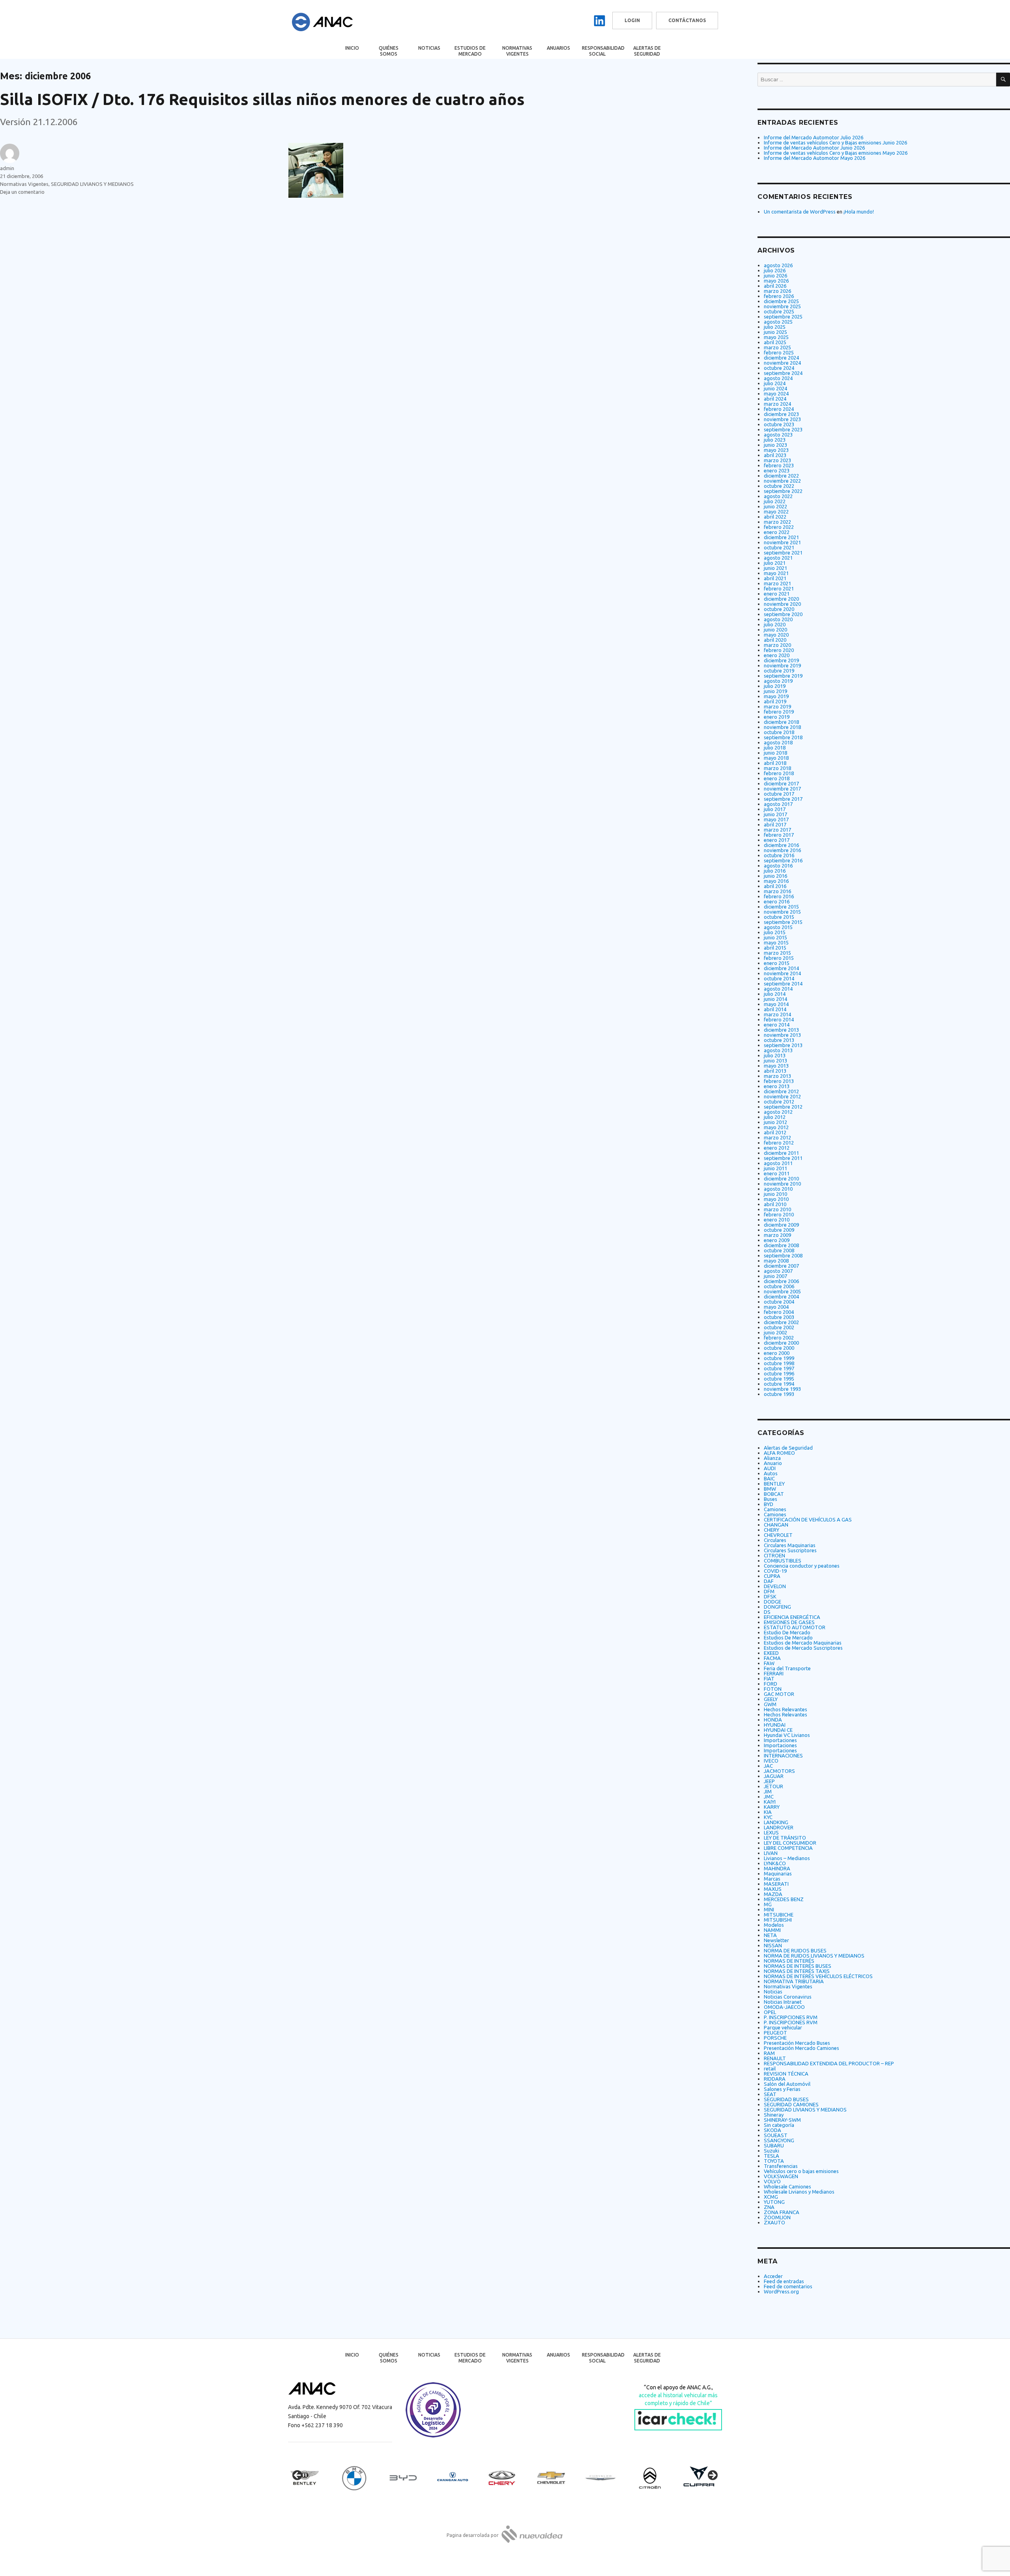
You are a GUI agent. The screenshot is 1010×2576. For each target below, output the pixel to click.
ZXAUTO (774, 2222)
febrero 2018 (779, 773)
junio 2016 (775, 876)
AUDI (770, 1468)
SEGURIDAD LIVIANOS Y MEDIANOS (92, 184)
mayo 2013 (776, 1066)
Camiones (775, 1509)
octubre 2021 (779, 547)
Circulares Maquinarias (790, 1545)
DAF (769, 1581)
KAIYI (770, 1802)
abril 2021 (775, 578)
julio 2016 (775, 871)
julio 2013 (775, 1055)
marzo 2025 (777, 347)
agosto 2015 (778, 927)
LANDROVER (779, 1827)
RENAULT (775, 2058)
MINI (769, 1909)
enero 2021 (777, 594)
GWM (770, 1704)
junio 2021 (775, 568)
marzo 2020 (777, 645)
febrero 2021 (779, 588)
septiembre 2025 (783, 317)
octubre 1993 (779, 1394)
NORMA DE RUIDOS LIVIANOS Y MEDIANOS (814, 1956)
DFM (769, 1591)
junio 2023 (775, 445)
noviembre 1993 (782, 1389)
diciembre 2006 (781, 1281)
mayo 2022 (776, 511)
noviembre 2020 (782, 604)
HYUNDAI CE (778, 1730)
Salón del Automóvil (787, 2084)
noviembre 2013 (782, 1035)
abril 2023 (775, 455)
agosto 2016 (778, 866)
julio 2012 (775, 1117)
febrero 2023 (779, 465)
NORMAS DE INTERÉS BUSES (798, 1966)
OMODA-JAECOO (784, 2007)
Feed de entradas (784, 2281)
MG (768, 1904)
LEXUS (771, 1832)
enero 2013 (777, 1086)
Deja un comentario (22, 192)
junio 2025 (775, 332)
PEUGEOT (775, 2033)
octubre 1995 (779, 1379)
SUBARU (774, 2145)
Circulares (775, 1540)
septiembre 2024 (783, 373)
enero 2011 (777, 1173)
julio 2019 (775, 686)
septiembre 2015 (783, 922)
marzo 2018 (777, 768)
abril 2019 (775, 701)
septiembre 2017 (783, 799)
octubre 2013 (779, 1040)
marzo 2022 (777, 522)
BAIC (769, 1478)
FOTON (773, 1689)
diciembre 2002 (781, 1322)
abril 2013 (775, 1071)
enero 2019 (777, 717)
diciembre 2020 (781, 599)
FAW (769, 1663)
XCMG (771, 2197)
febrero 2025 (779, 352)
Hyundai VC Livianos (787, 1735)
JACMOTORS (779, 1771)
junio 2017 (775, 814)
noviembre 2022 (782, 481)
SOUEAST (776, 2135)
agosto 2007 (778, 1271)
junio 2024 (775, 388)
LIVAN (771, 1853)
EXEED (771, 1653)
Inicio (352, 48)
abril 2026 (775, 286)
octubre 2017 (779, 794)
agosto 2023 (778, 435)
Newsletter (776, 1940)
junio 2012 (775, 1122)
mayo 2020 (776, 635)
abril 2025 (775, 342)
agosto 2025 (778, 322)
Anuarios (558, 48)
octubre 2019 (779, 671)
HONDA (773, 1720)
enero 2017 (777, 840)
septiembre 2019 (783, 676)
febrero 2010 (779, 1214)
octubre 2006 (779, 1286)
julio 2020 (775, 624)
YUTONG (774, 2202)
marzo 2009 (777, 1235)
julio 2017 (775, 809)
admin (7, 168)
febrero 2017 (779, 835)
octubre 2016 (779, 855)
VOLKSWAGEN (781, 2176)
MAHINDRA (777, 1868)
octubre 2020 (779, 609)
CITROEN (774, 1555)
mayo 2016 (776, 881)
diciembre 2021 (781, 537)
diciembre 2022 (781, 476)
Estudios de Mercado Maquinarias (803, 1643)
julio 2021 (775, 563)
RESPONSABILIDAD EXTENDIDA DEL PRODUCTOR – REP (829, 2063)
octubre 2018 (779, 732)
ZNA (769, 2207)
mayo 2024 (776, 393)
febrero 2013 (779, 1081)
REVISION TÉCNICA (786, 2074)
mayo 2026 (776, 281)
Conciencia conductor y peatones (802, 1566)
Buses (771, 1499)
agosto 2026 (778, 265)
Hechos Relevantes (786, 1709)
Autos (771, 1473)
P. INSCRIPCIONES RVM (791, 2017)
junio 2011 (775, 1168)
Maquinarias (778, 1873)
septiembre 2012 (783, 1107)
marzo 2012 (777, 1137)
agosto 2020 (778, 619)
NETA (770, 1935)
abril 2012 (775, 1132)
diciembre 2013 (781, 1030)
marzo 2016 (777, 891)
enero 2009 (777, 1240)
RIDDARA (775, 2079)
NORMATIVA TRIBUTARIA (794, 1981)
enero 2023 (777, 470)
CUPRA (772, 1576)
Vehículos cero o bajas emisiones (801, 2171)
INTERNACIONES (783, 1755)
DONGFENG (777, 1607)
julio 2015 (775, 932)
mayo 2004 (776, 1307)
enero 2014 (777, 1025)
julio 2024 (775, 383)
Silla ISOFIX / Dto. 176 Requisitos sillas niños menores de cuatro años (262, 99)
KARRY (772, 1807)
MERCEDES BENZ (784, 1899)
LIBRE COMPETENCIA (788, 1848)
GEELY (771, 1699)
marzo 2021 (777, 583)
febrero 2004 (779, 1312)
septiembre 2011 (783, 1158)
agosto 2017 (778, 804)
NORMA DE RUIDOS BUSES (795, 1950)
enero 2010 (777, 1220)
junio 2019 (775, 691)
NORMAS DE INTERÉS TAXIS (797, 1971)
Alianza (772, 1458)
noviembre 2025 (782, 306)
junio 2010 (775, 1194)
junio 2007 (775, 1276)
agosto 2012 (778, 1112)
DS (767, 1612)
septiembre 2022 (783, 491)
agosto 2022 (778, 496)
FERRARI (774, 1673)
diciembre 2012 (781, 1091)
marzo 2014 (777, 1014)
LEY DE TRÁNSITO (785, 1838)
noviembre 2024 (782, 363)
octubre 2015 (779, 917)
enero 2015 (777, 963)
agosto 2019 (778, 681)
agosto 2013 (778, 1050)
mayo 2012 (776, 1127)
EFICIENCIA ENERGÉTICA (792, 1617)
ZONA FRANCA (782, 2212)
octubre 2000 (779, 1348)
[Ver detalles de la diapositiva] (312, 2478)
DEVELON (775, 1586)
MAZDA (773, 1894)
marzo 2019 (777, 706)
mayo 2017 (776, 819)
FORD (771, 1684)
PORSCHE (775, 2038)
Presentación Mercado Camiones (801, 2048)
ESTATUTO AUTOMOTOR (795, 1627)
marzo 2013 (777, 1076)
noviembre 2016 (782, 850)
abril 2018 (775, 763)
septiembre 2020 (783, 614)
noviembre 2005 (782, 1291)
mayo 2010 (776, 1199)
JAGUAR (774, 1776)
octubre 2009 (779, 1230)
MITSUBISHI (778, 1920)
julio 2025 (775, 327)
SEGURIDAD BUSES (786, 2099)
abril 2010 (775, 1204)
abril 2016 (775, 886)
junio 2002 (775, 1332)
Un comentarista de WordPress (800, 212)
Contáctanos (687, 20)
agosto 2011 (778, 1163)
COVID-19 (775, 1571)
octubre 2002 (779, 1327)
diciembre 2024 (781, 358)
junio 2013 (775, 1060)
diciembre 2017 (781, 783)
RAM (769, 2053)
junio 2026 (775, 275)
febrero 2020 (779, 650)
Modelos (774, 1925)
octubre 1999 (779, 1358)
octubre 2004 (779, 1302)
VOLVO (772, 2181)
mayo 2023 (776, 450)
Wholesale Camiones (787, 2186)
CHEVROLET (778, 1535)
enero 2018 (777, 778)
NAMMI (772, 1930)
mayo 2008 (776, 1261)
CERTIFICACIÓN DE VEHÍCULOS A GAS (808, 1519)
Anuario (773, 1463)
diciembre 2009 (781, 1225)
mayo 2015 (776, 942)
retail (770, 2068)
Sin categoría (779, 2125)
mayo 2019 (776, 696)
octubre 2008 (779, 1250)
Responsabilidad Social (603, 51)
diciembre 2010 (781, 1178)
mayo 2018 (776, 758)
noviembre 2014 (782, 973)
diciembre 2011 (781, 1153)
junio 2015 (775, 937)
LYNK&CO (775, 1863)
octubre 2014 (779, 978)
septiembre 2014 (783, 984)
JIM (768, 1791)
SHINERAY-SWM (782, 2120)
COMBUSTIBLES (783, 1561)
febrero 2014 (779, 1019)
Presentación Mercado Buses (797, 2043)
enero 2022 (777, 532)
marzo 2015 (777, 953)
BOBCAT (774, 1494)
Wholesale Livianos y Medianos (799, 2192)
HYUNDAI (775, 1725)
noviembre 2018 (782, 727)
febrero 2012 (779, 1143)
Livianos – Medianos (787, 1858)
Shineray (774, 2115)
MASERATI (776, 1884)
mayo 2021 (776, 573)
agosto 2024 (778, 378)
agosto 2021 (778, 558)
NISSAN (773, 1945)
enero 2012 (777, 1148)
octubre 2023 (779, 424)
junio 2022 (775, 506)
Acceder (773, 2276)
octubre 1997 (779, 1368)
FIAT (769, 1679)
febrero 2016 (779, 896)
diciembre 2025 (781, 301)
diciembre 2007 (781, 1266)
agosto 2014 (778, 989)
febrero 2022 (779, 527)
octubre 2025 (779, 311)
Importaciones (780, 1740)
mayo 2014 (776, 1004)
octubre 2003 (779, 1317)
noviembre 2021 (782, 542)
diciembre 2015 (781, 907)
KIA (768, 1812)
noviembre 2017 (782, 789)
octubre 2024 (779, 368)
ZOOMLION (777, 2217)
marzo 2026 (777, 291)
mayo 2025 (776, 337)
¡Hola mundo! (859, 212)
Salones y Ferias (782, 2089)
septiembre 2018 (783, 737)
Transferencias (781, 2166)
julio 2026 (775, 270)
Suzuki (772, 2151)
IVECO (771, 1761)
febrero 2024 (779, 409)
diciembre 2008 (781, 1245)
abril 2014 (775, 1009)
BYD (769, 1504)
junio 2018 (775, 753)
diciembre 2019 (781, 660)
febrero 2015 (779, 958)
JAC (768, 1766)
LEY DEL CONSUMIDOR (790, 1843)
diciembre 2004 (781, 1296)
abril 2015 (775, 948)
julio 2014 (775, 994)
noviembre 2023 (782, 419)
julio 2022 (775, 501)
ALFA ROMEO (779, 1453)
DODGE (772, 1602)
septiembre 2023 (783, 429)
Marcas (772, 1879)
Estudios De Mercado (788, 1637)
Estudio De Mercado (787, 1632)
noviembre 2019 (782, 665)
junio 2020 (775, 629)
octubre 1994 (779, 1384)
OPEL (770, 2012)
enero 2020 (777, 655)
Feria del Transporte (787, 1668)
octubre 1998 (779, 1363)
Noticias (429, 48)
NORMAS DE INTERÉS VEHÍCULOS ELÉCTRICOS (818, 1976)
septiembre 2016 (783, 860)
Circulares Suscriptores (790, 1550)
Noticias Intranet (783, 2002)
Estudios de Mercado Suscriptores (803, 1648)
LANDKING (776, 1822)
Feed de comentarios (788, 2286)
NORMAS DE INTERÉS (789, 1961)
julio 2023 (775, 440)
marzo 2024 (777, 404)
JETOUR (773, 1786)
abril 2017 (775, 824)
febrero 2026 (779, 296)
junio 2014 (775, 999)
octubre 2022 (779, 486)
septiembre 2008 (783, 1255)
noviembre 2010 (782, 1184)
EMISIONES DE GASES (789, 1622)
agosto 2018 (778, 742)
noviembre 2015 (782, 912)
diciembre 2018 (781, 722)
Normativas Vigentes (517, 51)
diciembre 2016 (781, 845)
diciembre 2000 (781, 1343)
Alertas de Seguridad (647, 51)
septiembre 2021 (783, 553)
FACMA (772, 1658)
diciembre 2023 (781, 414)
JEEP (769, 1781)
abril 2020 (775, 640)
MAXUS (773, 1889)
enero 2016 (777, 901)
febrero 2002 (779, 1338)
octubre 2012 (779, 1102)
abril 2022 (775, 517)
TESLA (772, 2156)
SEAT (770, 2094)
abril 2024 (775, 399)
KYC (768, 1817)
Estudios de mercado (470, 51)
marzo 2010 (777, 1209)
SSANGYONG (779, 2140)
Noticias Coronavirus (788, 1997)
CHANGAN (776, 1525)
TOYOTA (774, 2161)
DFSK (770, 1596)
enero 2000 (777, 1353)
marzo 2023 (777, 460)
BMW (770, 1489)
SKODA (772, 2130)
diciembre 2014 (781, 968)
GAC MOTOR (779, 1694)
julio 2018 (775, 748)
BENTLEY (774, 1484)
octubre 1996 (779, 1373)
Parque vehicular (783, 2027)
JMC (769, 1797)
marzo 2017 (777, 830)
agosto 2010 (778, 1189)
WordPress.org (781, 2291)
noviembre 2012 (782, 1096)
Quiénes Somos (389, 51)
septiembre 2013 (783, 1045)
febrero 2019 (779, 712)
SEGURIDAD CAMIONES (791, 2104)
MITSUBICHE (779, 1915)
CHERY (772, 1530)
